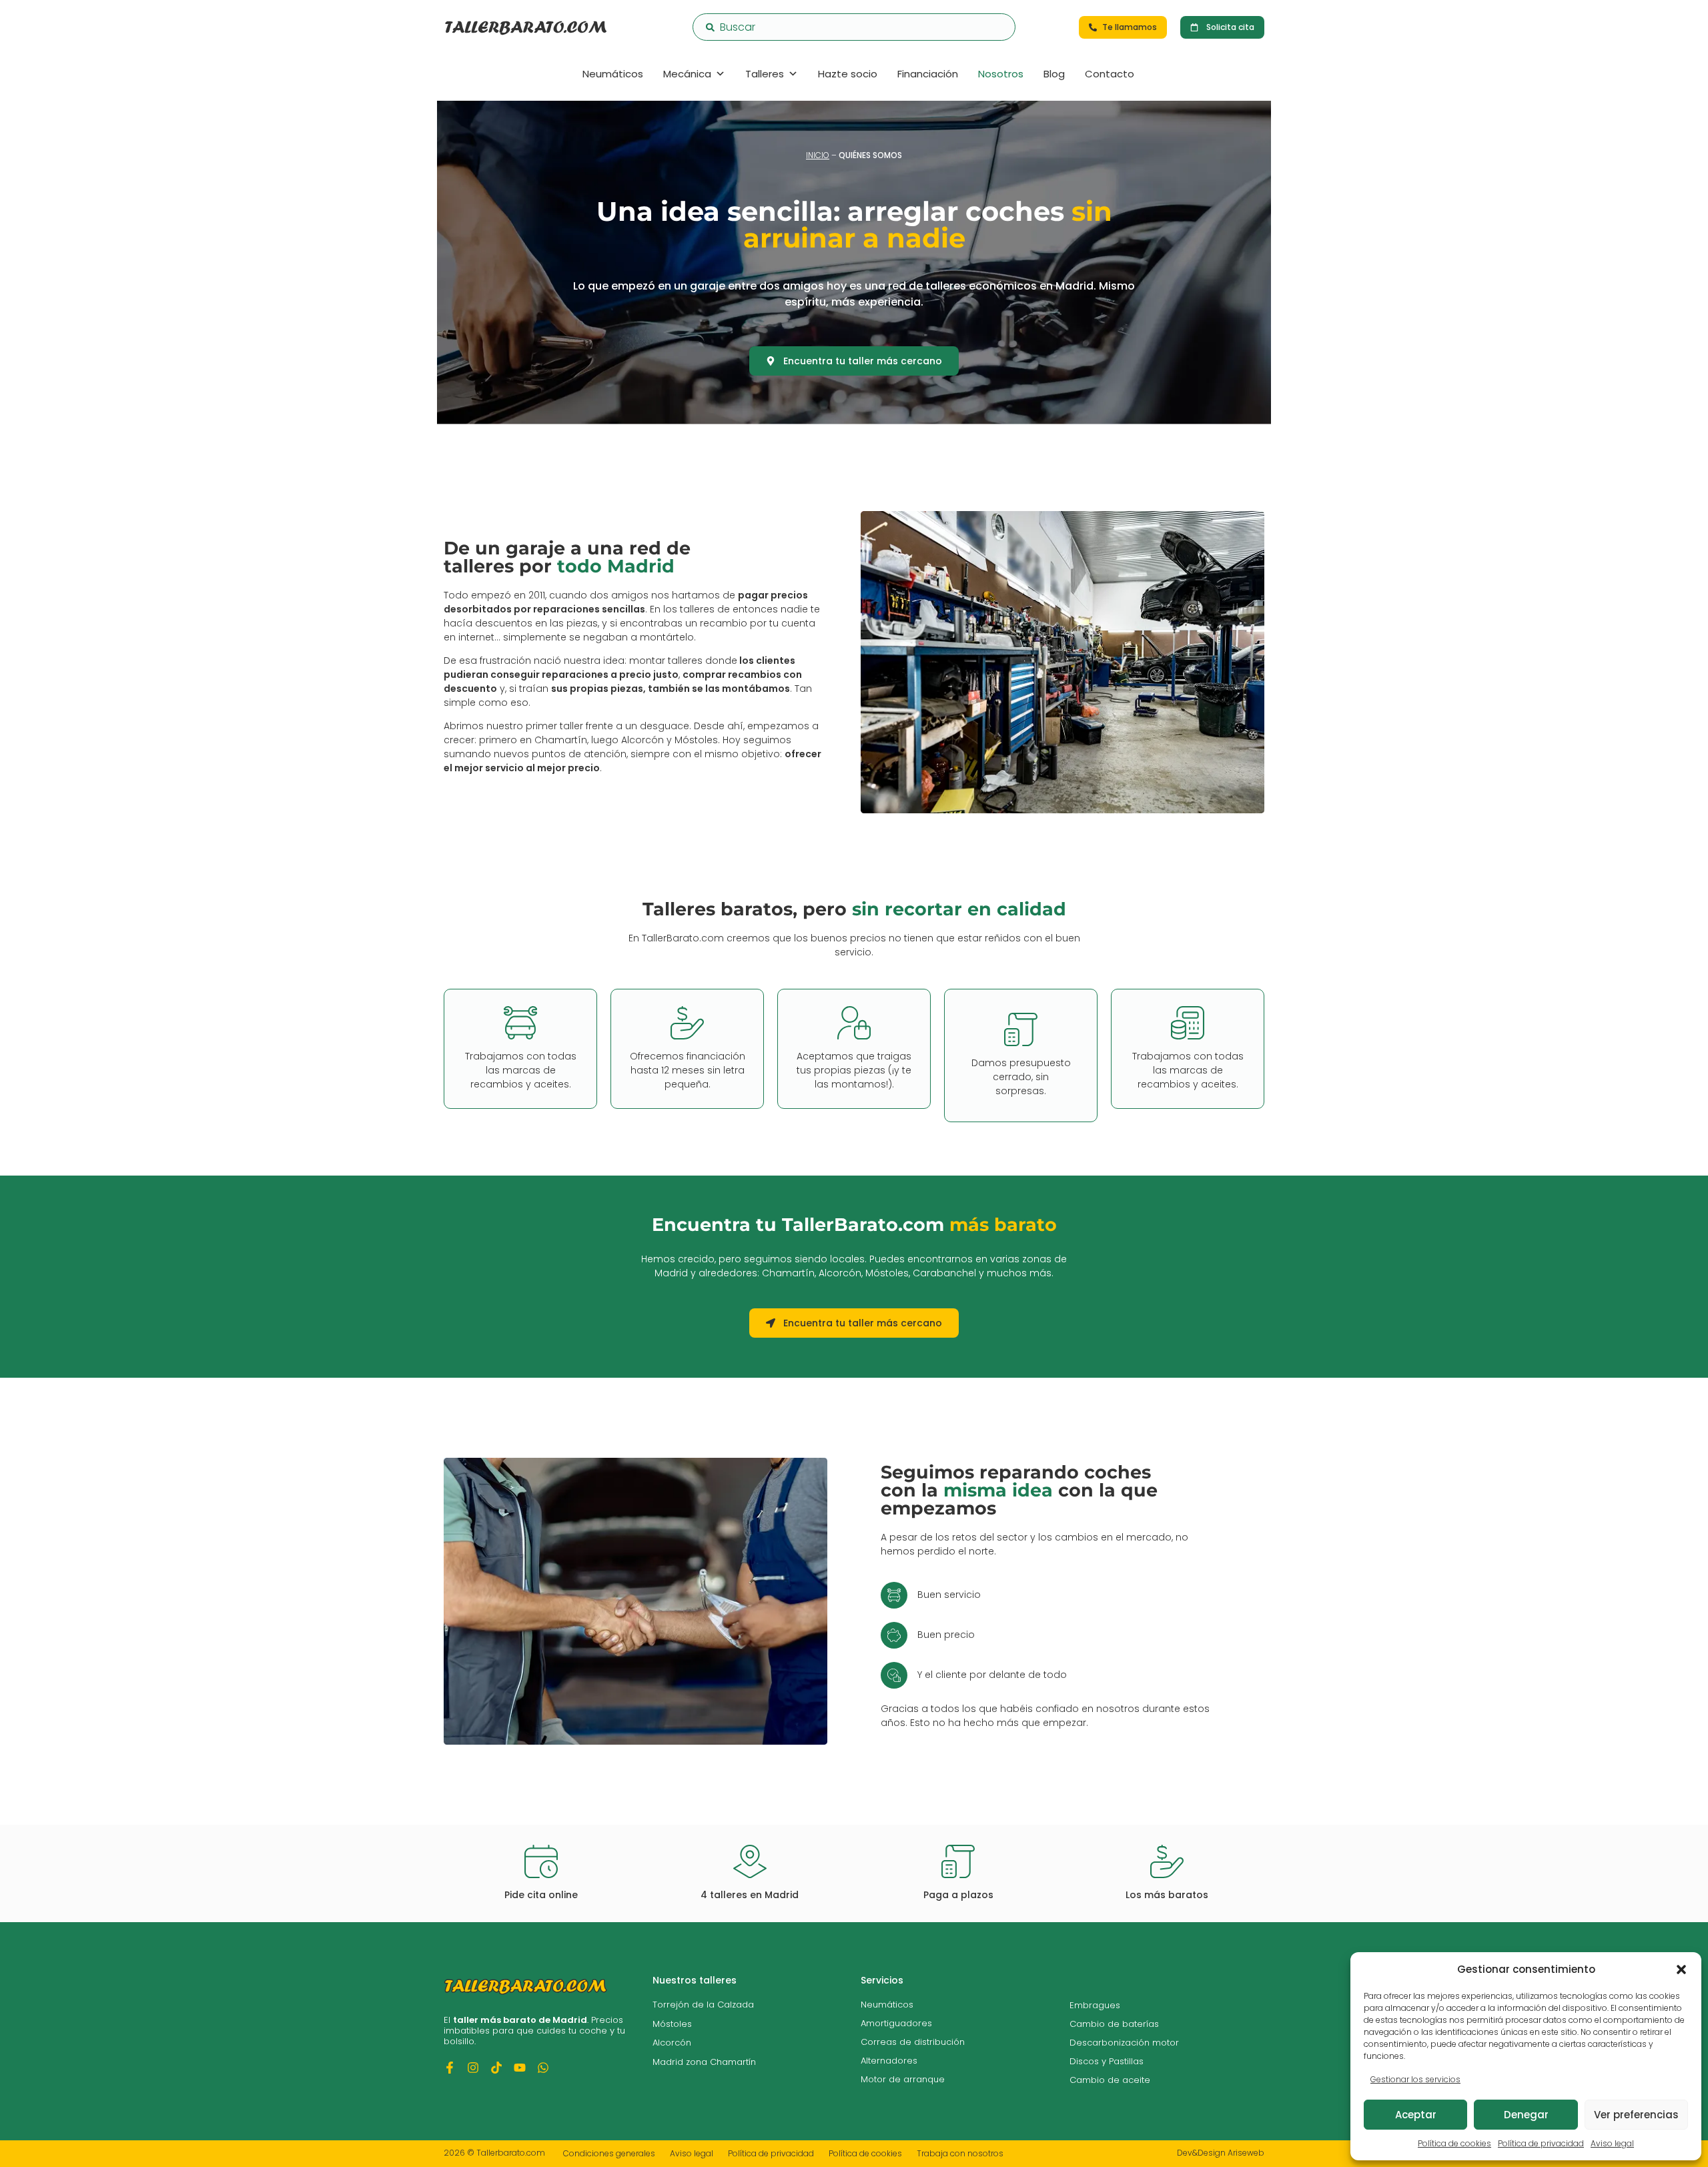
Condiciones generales (609, 2153)
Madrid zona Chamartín (704, 2062)
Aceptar (1416, 2115)
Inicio (818, 155)
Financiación (928, 74)
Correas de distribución (913, 2042)
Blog (1054, 74)
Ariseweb (1246, 2153)
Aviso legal (1612, 2143)
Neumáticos (613, 74)
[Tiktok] (496, 2068)
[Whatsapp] (543, 2068)
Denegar (1526, 2115)
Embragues (1095, 2005)
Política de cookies (1454, 2143)
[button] (1681, 1970)
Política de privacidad (1541, 2143)
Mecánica (687, 74)
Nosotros (1001, 74)
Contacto (1110, 74)
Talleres (765, 74)
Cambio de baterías (1114, 2024)
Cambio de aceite (1110, 2080)
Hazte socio (848, 74)
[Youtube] (520, 2068)
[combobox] (854, 27)
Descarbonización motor (1124, 2043)
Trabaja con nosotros (960, 2153)
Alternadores (889, 2061)
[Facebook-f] (450, 2068)
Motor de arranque (903, 2079)
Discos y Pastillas (1107, 2061)
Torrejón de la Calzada (703, 2005)
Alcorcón (672, 2043)
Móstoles (672, 2024)
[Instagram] (473, 2068)
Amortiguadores (896, 2023)
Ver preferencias (1636, 2115)
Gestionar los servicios (1415, 2079)
